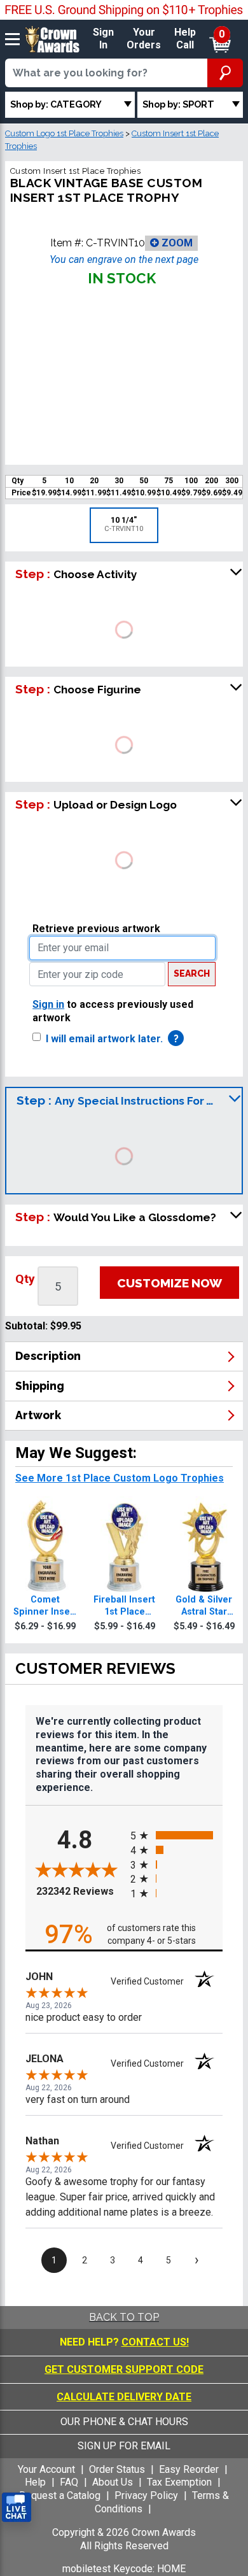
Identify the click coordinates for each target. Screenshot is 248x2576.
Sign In (103, 39)
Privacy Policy (146, 2495)
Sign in (48, 1004)
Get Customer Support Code (124, 2369)
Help (35, 2482)
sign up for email (124, 2446)
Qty (25, 1279)
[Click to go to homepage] (52, 39)
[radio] (176, 1835)
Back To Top (124, 2317)
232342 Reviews (80, 1891)
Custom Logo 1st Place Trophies (64, 133)
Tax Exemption (179, 2482)
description (48, 1356)
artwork (38, 1415)
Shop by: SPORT (178, 104)
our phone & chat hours (124, 2422)
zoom (176, 243)
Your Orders (144, 39)
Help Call (185, 39)
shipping (40, 1386)
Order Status (117, 2469)
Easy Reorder (189, 2469)
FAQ (69, 2482)
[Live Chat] (17, 2508)
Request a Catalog (60, 2495)
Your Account (46, 2469)
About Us (113, 2482)
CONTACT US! (155, 2342)
